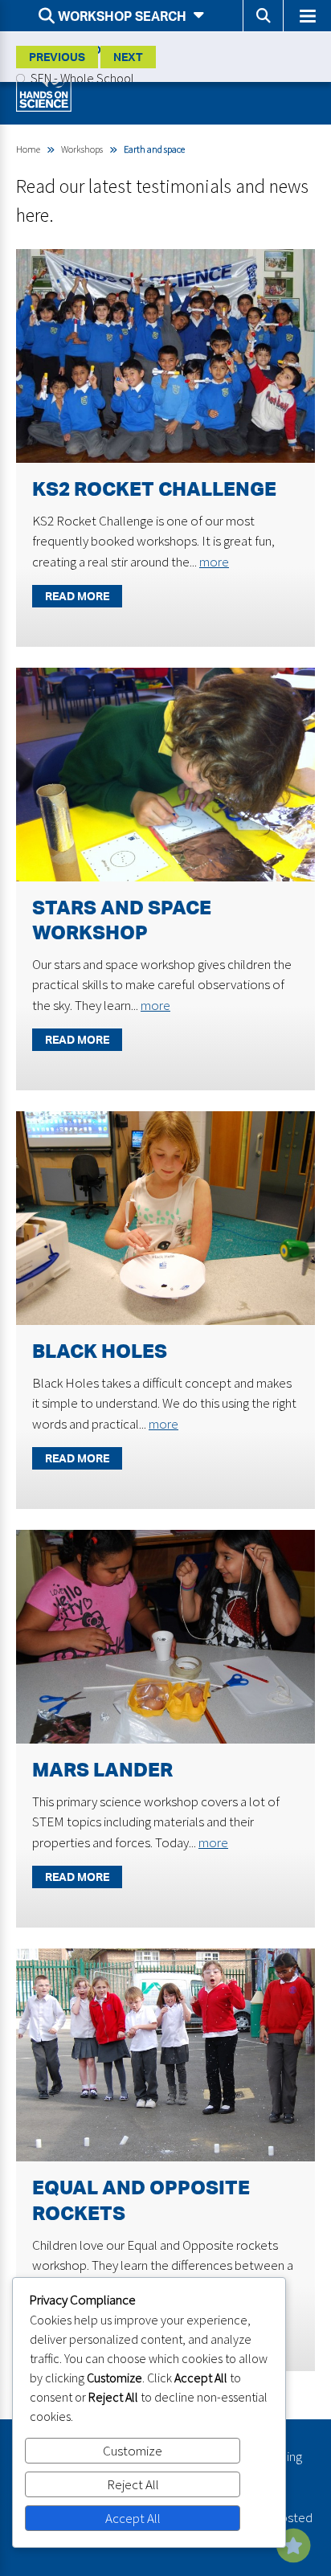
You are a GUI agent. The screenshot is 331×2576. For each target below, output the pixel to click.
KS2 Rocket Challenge (154, 489)
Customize (133, 2451)
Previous (57, 57)
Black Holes (100, 1351)
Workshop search (122, 16)
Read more (77, 596)
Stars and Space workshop (122, 920)
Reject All (133, 2484)
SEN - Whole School (81, 78)
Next (128, 57)
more (214, 562)
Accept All (133, 2518)
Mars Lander (102, 1769)
